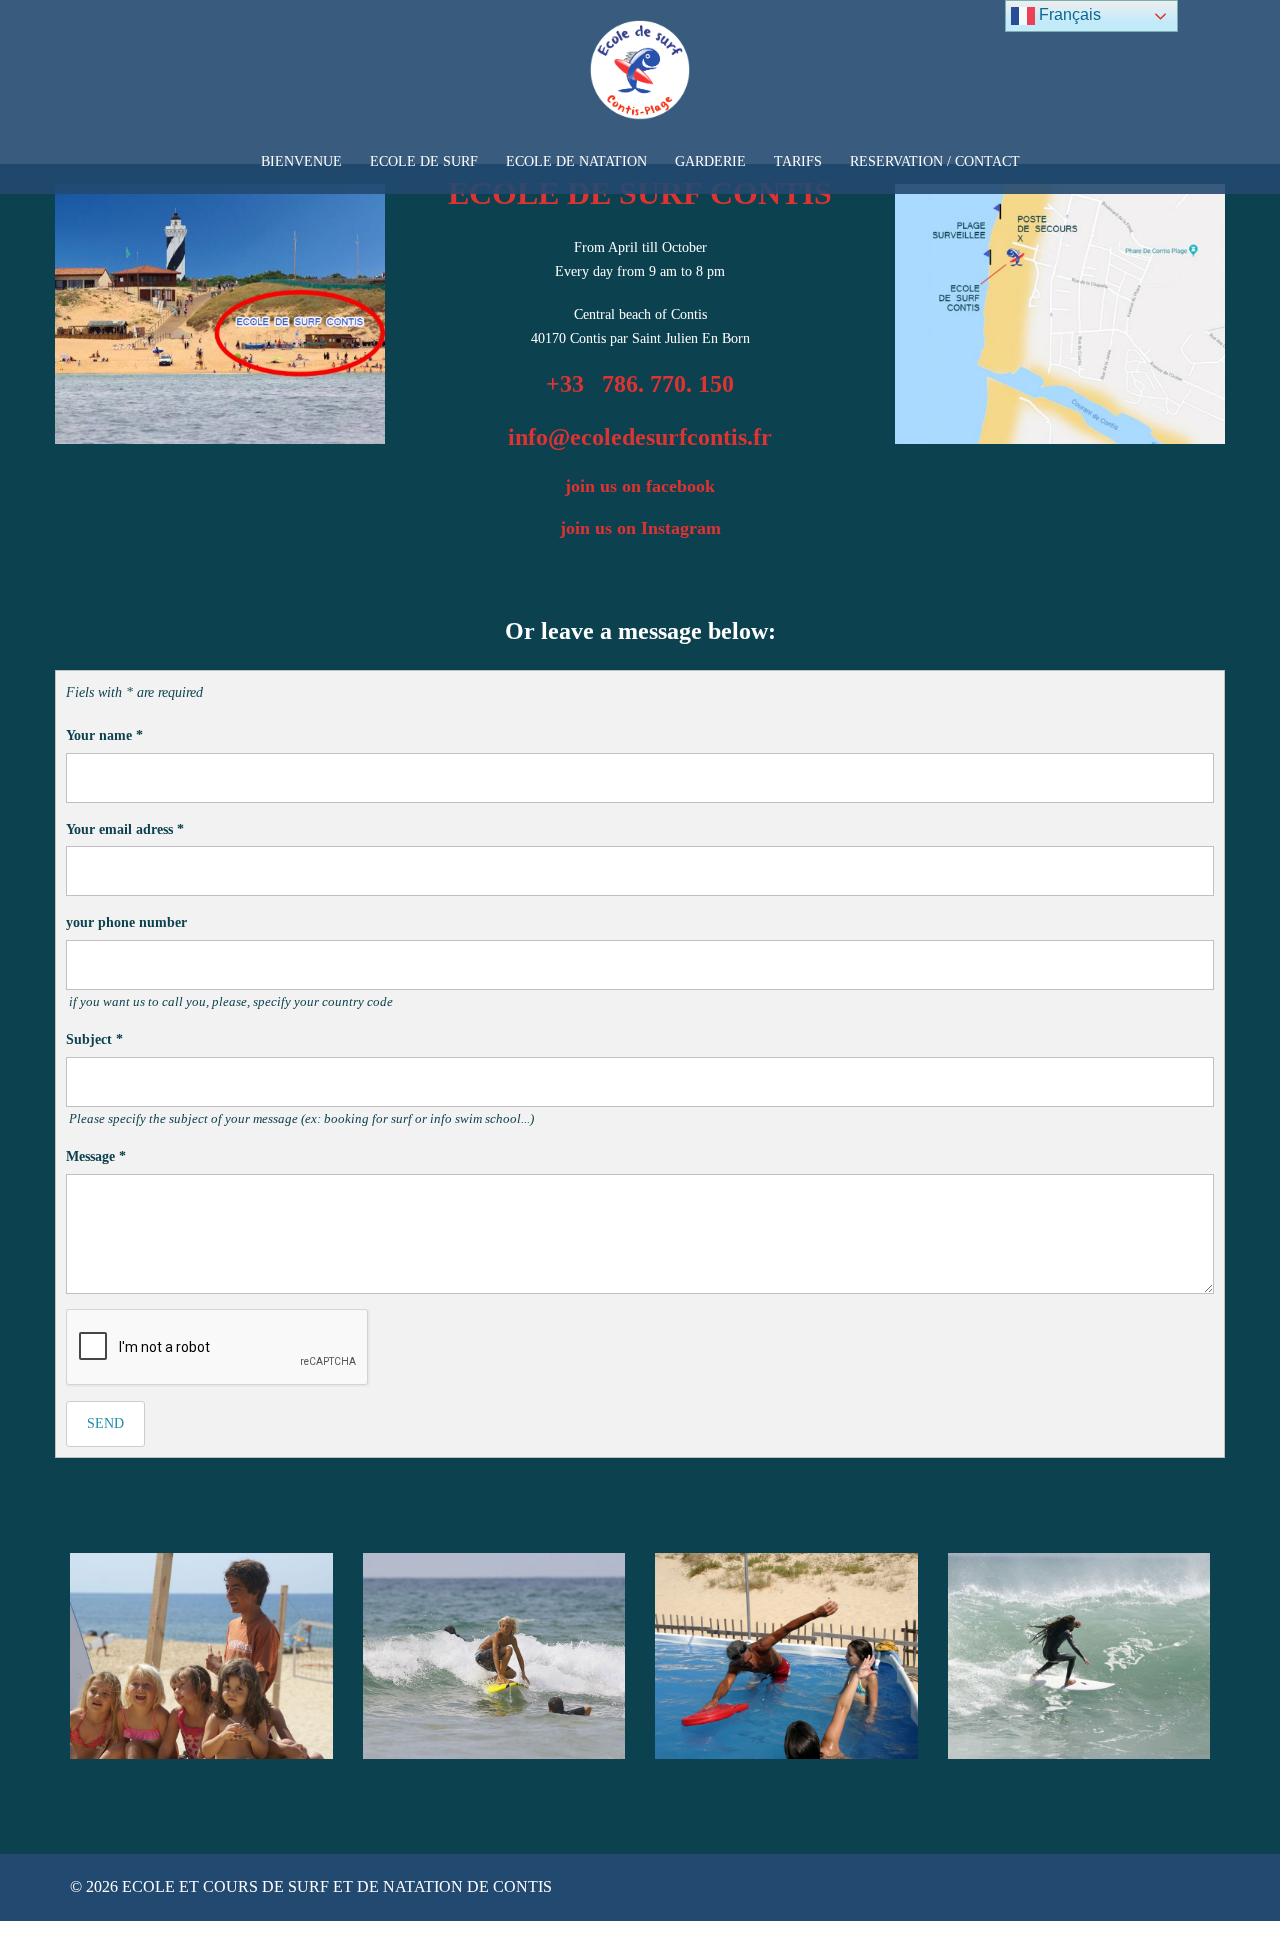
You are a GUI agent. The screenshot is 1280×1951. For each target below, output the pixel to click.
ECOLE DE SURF (424, 161)
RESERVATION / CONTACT (935, 161)
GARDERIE (710, 161)
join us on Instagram (640, 528)
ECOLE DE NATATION (576, 161)
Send (105, 1423)
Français (1068, 14)
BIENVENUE (301, 161)
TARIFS (798, 161)
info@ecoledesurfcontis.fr (640, 437)
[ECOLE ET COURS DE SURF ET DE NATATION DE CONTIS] (640, 76)
